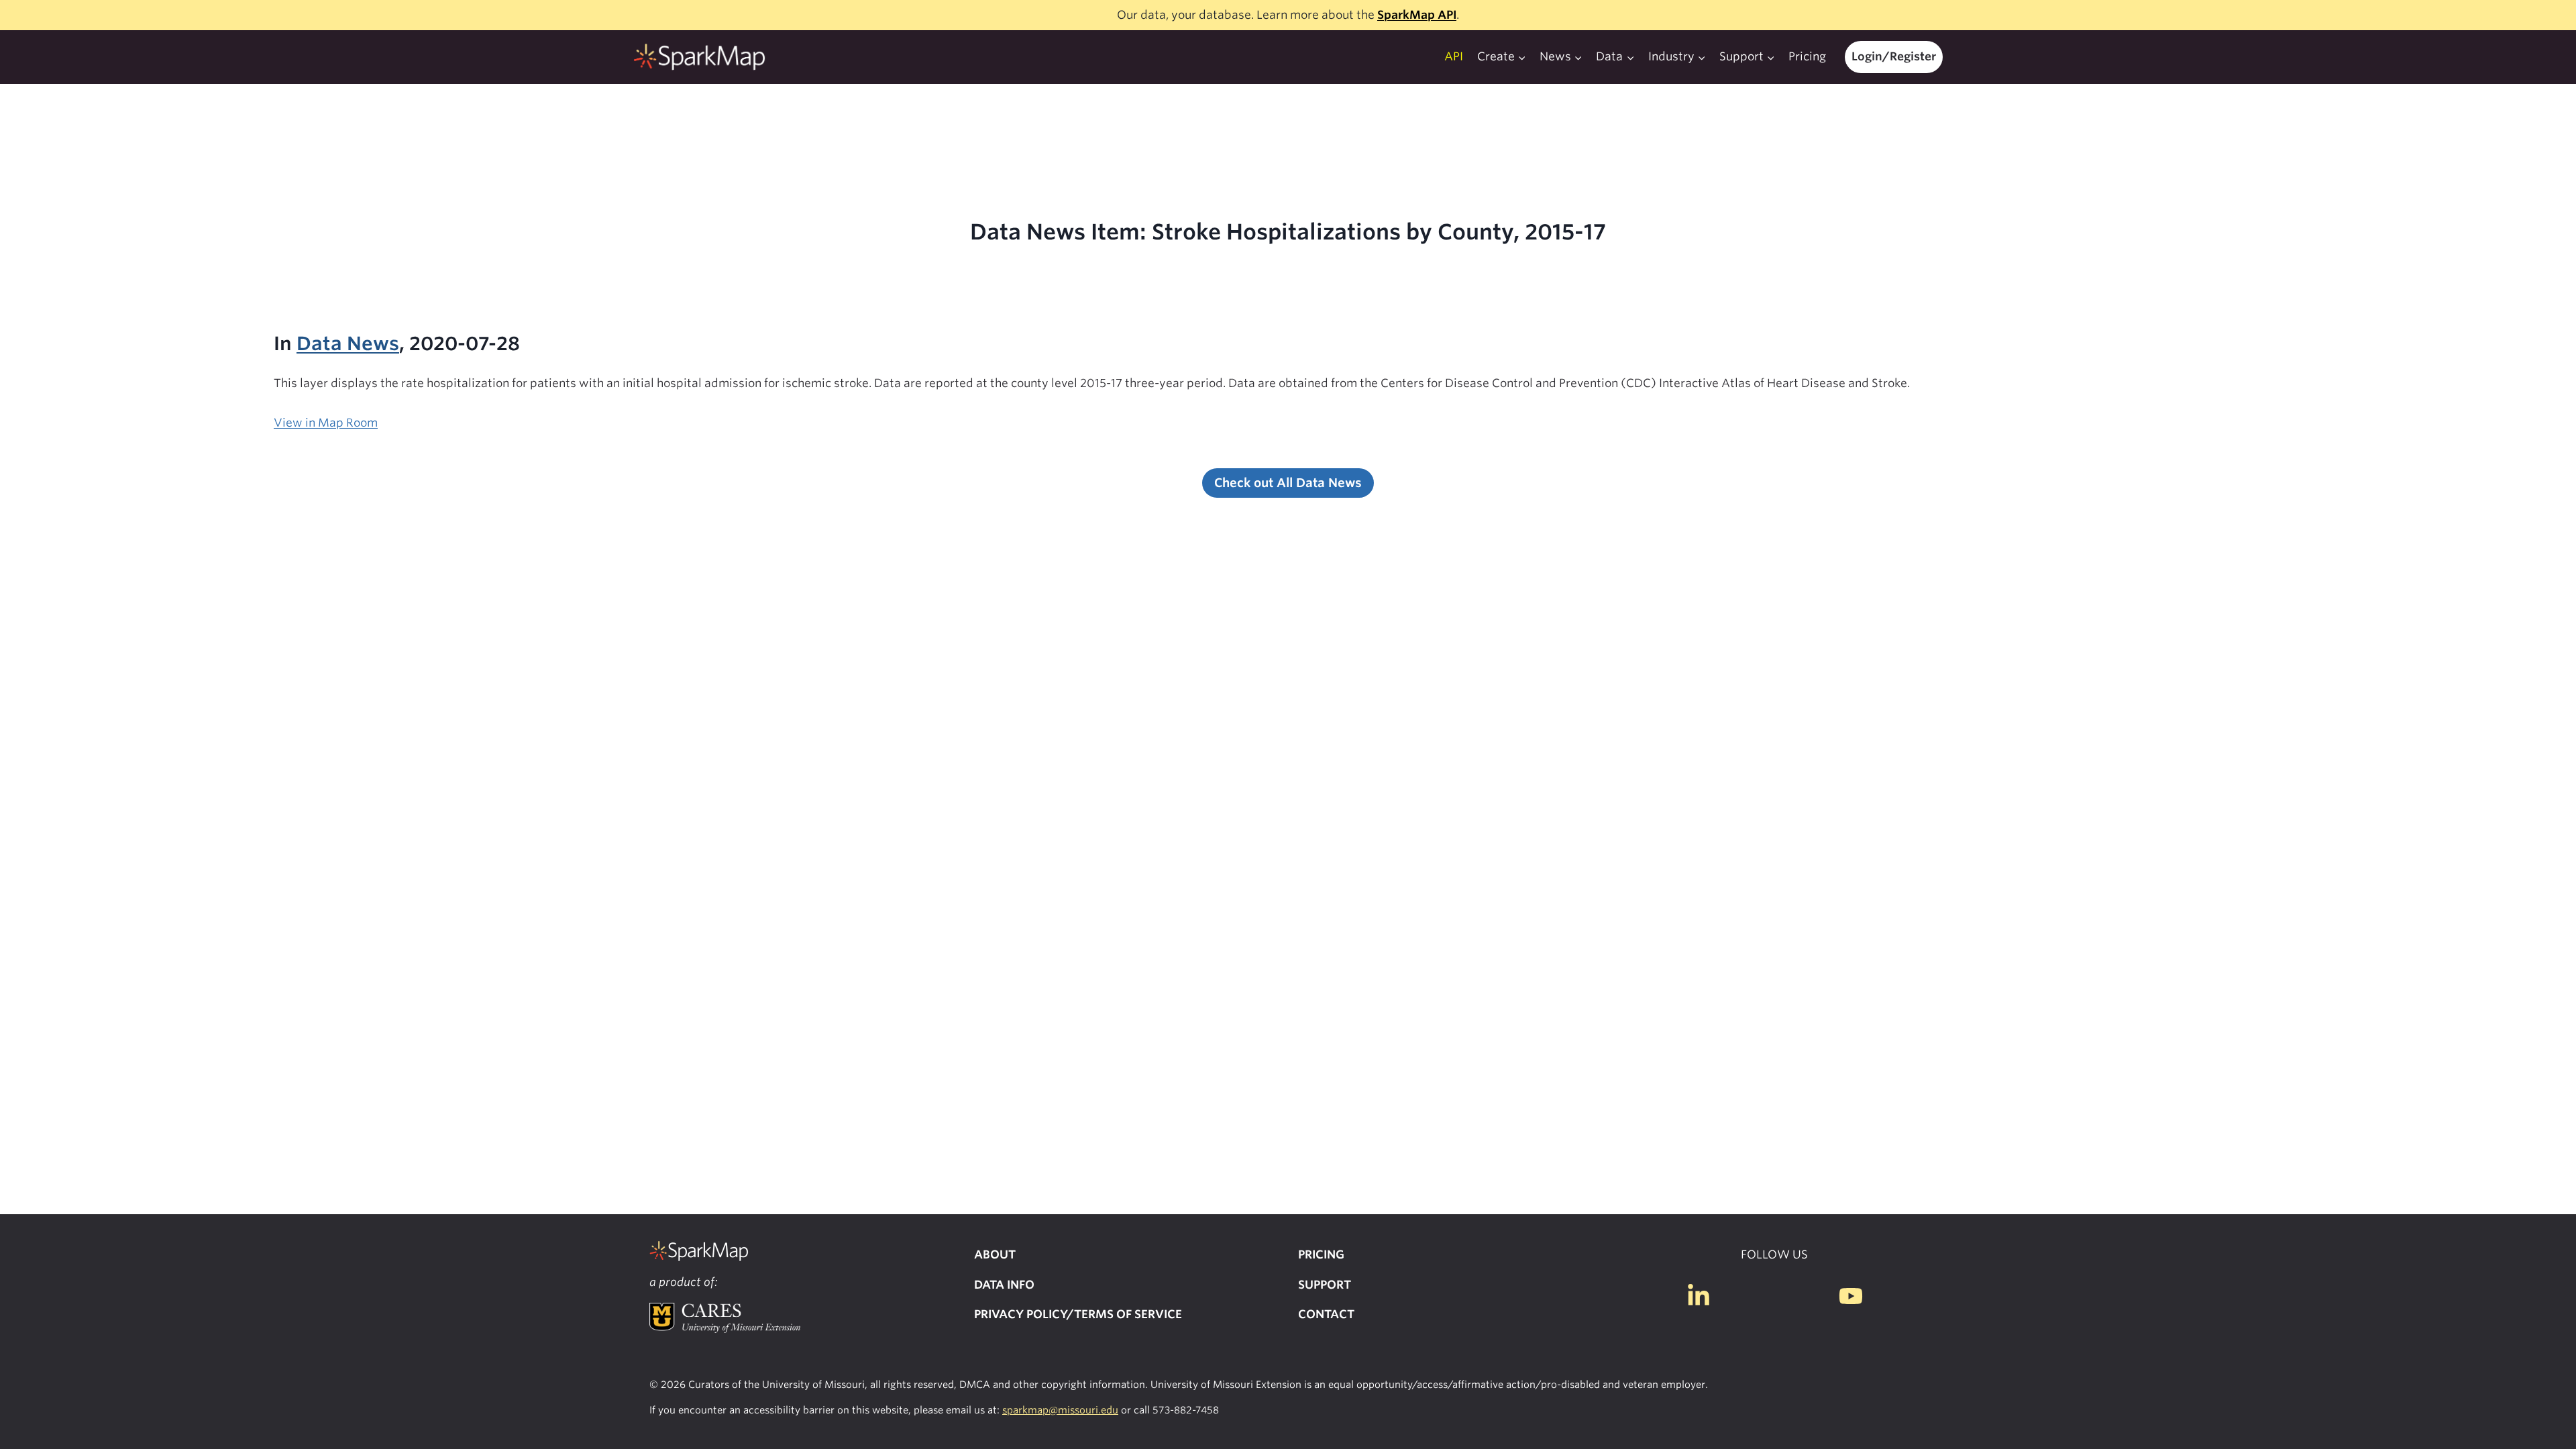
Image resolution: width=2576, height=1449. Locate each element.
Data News (348, 343)
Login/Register (1894, 56)
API (1454, 56)
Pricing (1807, 56)
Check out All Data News (1288, 483)
